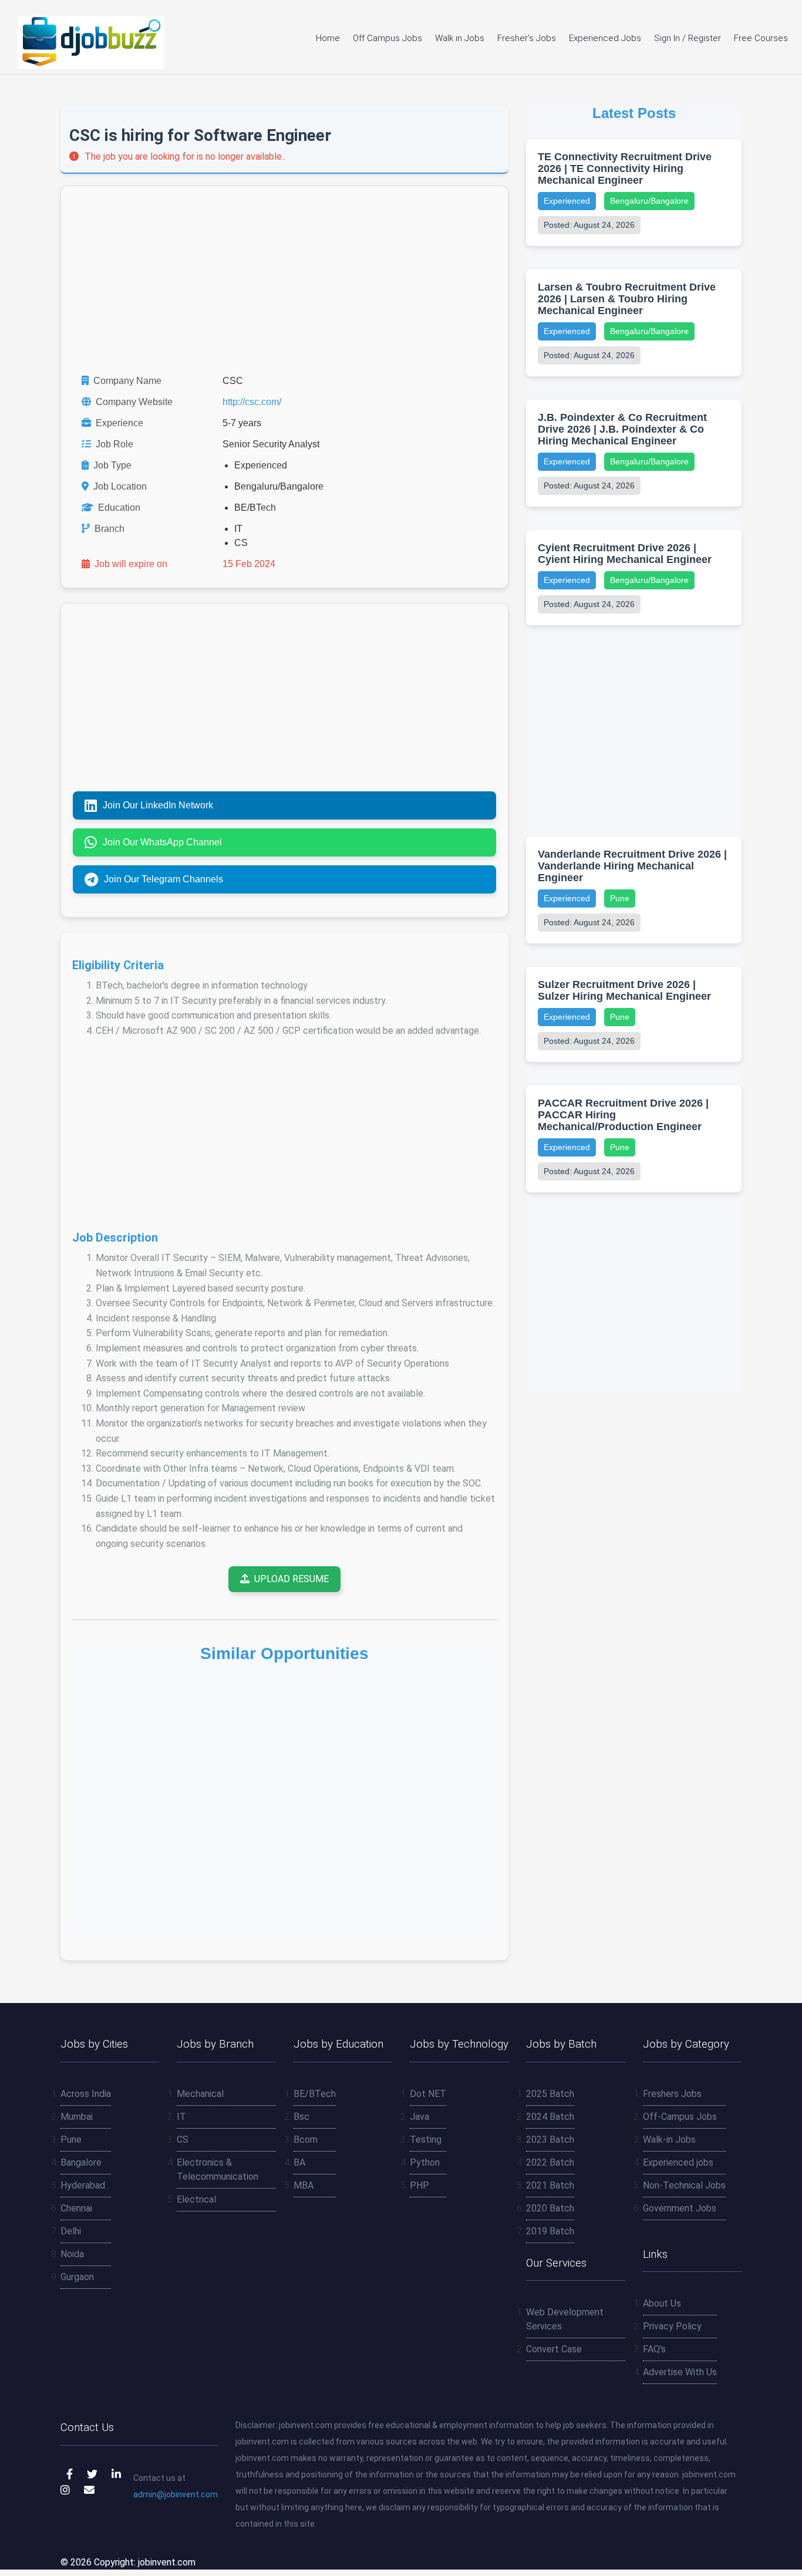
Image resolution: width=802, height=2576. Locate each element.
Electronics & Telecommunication (218, 2169)
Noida (72, 2254)
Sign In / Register (688, 38)
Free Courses (761, 38)
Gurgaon (77, 2277)
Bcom (306, 2140)
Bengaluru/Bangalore (649, 201)
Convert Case (554, 2349)
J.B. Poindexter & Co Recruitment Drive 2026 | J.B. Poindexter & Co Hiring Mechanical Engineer (622, 429)
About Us (662, 2303)
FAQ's (654, 2349)
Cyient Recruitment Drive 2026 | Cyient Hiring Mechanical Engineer (625, 554)
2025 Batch (550, 2094)
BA (299, 2162)
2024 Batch (550, 2117)
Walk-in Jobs (669, 2140)
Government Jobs (680, 2208)
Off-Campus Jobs (680, 2117)
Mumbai (77, 2117)
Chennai (76, 2208)
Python (425, 2162)
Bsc (301, 2117)
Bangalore (81, 2162)
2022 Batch (550, 2162)
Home (328, 38)
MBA (304, 2185)
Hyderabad (83, 2185)
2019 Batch (550, 2231)
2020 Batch (550, 2208)
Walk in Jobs (460, 38)
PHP (419, 2185)
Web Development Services (565, 2319)
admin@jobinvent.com (176, 2494)
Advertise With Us (680, 2372)
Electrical (196, 2199)
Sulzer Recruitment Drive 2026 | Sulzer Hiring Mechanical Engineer (624, 990)
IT (181, 2117)
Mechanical (200, 2094)
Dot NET (428, 2094)
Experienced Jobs (605, 38)
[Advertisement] (284, 280)
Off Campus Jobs (387, 38)
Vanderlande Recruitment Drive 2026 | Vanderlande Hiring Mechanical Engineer (632, 866)
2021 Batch (550, 2185)
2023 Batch (550, 2140)
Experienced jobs (678, 2162)
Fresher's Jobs (527, 38)
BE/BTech (315, 2094)
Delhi (71, 2231)
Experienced (567, 201)
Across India (86, 2094)
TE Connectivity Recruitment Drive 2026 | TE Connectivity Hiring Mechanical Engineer (625, 168)
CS (183, 2140)
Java (419, 2117)
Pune (620, 898)
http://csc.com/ (252, 402)
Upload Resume (292, 1579)
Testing (426, 2140)
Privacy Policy (672, 2326)
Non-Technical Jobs (684, 2185)
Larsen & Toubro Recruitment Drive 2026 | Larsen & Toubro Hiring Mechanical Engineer (627, 299)
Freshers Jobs (672, 2094)
